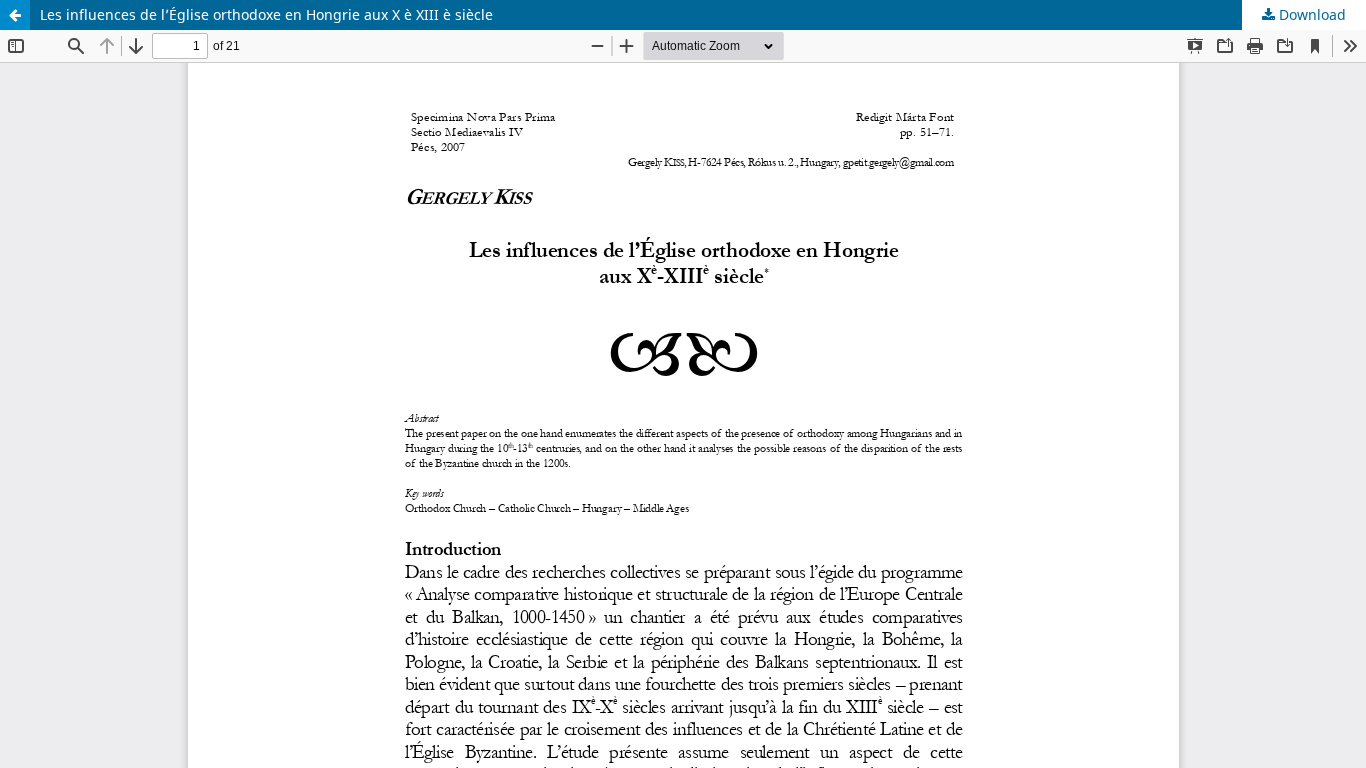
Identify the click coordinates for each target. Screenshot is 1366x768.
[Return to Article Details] (15, 15)
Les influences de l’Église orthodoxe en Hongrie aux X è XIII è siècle (266, 14)
